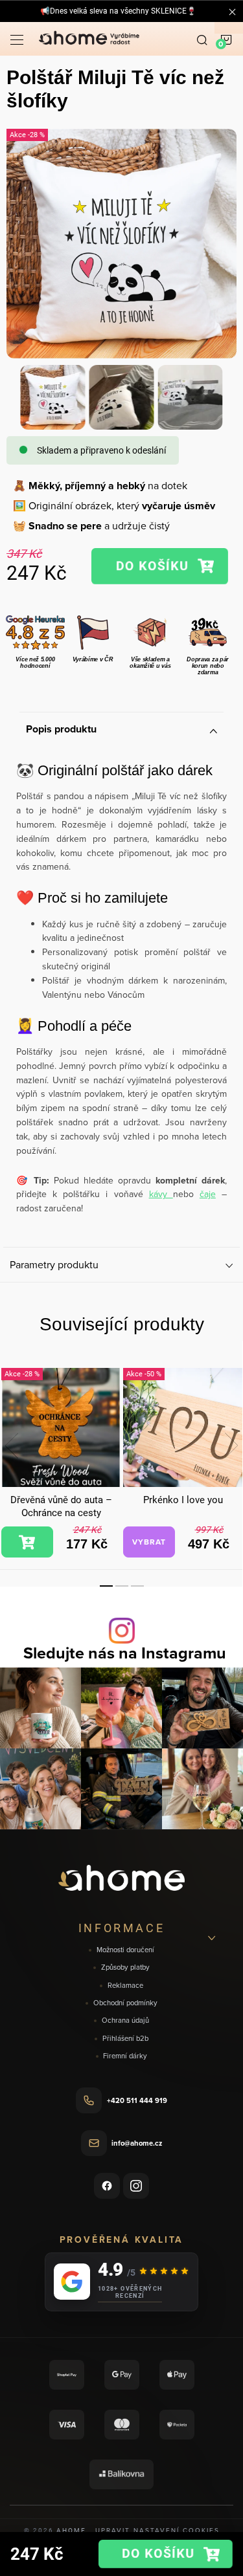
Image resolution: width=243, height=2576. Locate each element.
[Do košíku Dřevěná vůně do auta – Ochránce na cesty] (27, 1542)
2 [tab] (122, 1586)
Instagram (136, 2186)
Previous (12, 1446)
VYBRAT (149, 1542)
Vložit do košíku (160, 566)
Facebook (107, 2186)
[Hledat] (202, 39)
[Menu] (17, 39)
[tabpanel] (61, 1463)
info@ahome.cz (137, 2143)
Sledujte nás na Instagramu (125, 1653)
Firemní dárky (125, 2056)
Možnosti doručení (125, 1950)
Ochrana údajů (125, 2020)
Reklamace (125, 1986)
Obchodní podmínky (125, 2003)
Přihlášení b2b (125, 2039)
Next (231, 1446)
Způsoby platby (125, 1967)
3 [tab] (137, 1586)
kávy (161, 1194)
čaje (208, 1194)
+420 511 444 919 (137, 2100)
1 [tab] (106, 1586)
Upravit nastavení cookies (157, 2530)
